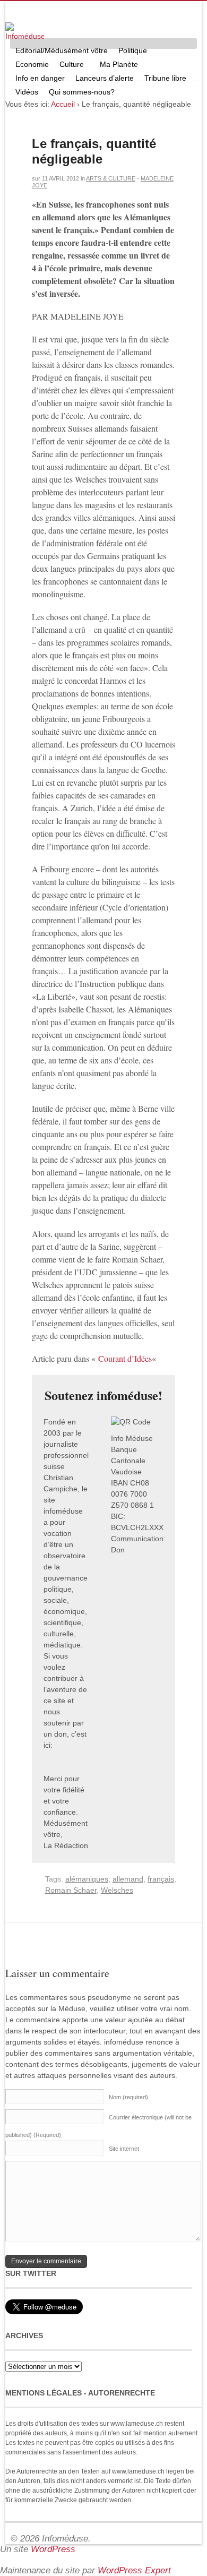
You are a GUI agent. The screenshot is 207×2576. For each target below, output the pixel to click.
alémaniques (87, 1879)
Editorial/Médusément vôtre (62, 50)
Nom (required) (128, 2097)
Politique (130, 52)
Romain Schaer (71, 1890)
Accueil (63, 104)
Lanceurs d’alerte (105, 78)
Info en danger (40, 78)
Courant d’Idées (125, 1358)
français (161, 1879)
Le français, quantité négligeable (94, 151)
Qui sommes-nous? (79, 93)
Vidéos (27, 92)
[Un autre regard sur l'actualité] (25, 32)
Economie (32, 64)
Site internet (124, 2149)
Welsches (117, 1890)
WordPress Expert (134, 2570)
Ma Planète (119, 64)
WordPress (53, 2549)
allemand (128, 1879)
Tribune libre (165, 78)
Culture (69, 66)
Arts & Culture (111, 178)
